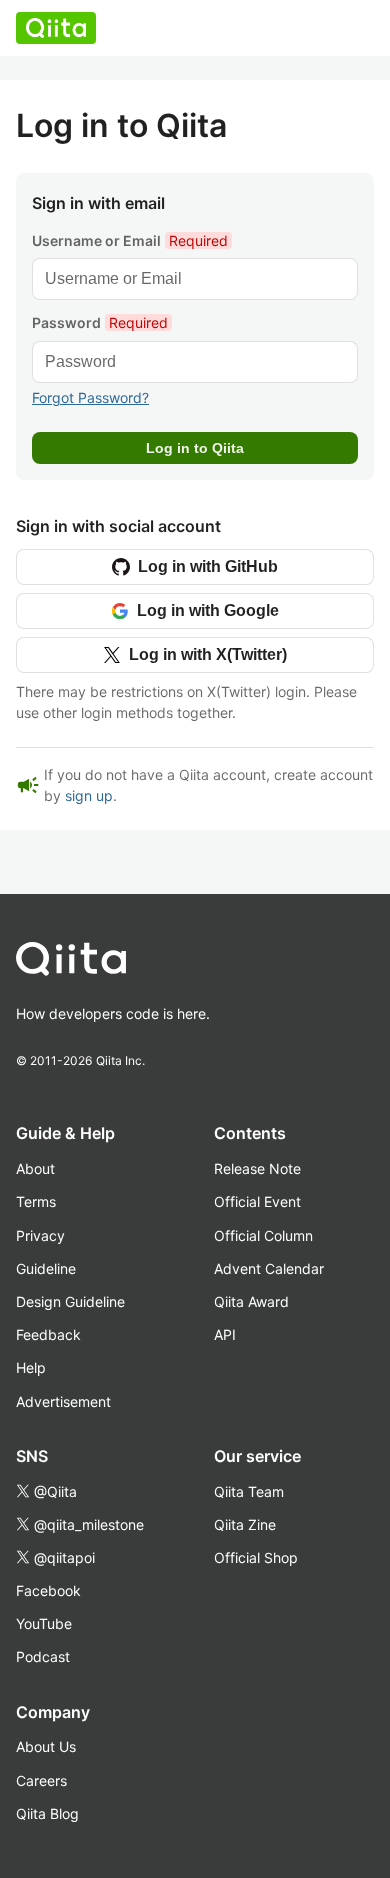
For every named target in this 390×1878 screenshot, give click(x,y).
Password (100, 322)
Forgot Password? (90, 397)
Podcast (43, 1656)
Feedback (48, 1334)
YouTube (44, 1623)
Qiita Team (249, 1491)
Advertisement (63, 1401)
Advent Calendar (269, 1268)
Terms (36, 1201)
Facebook (48, 1590)
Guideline (46, 1268)
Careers (41, 1780)
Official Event (257, 1201)
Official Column (263, 1235)
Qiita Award (251, 1301)
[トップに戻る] (171, 963)
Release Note (257, 1168)
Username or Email (130, 240)
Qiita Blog (47, 1813)
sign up (89, 795)
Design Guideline (70, 1301)
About (35, 1168)
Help (31, 1367)
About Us (46, 1746)
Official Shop (256, 1557)
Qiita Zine (245, 1524)
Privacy (40, 1235)
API (225, 1334)
